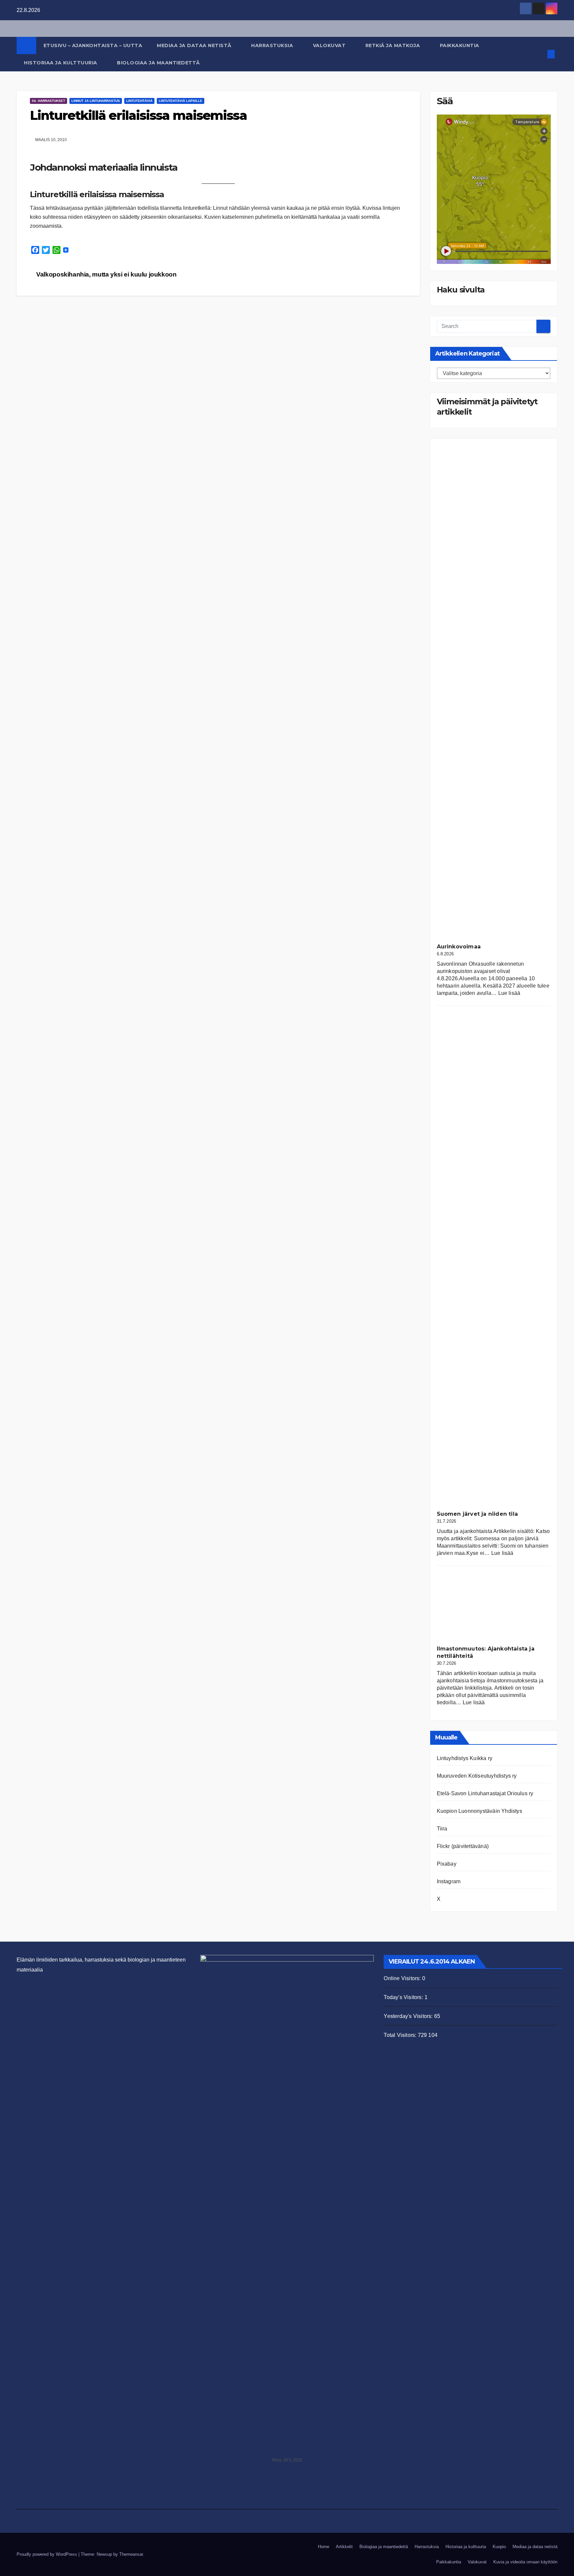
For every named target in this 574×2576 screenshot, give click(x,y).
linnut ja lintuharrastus (96, 101)
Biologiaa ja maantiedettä (159, 63)
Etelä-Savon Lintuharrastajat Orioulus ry (485, 2219)
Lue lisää (509, 993)
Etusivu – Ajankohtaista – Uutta (93, 45)
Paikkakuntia (460, 45)
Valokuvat (330, 45)
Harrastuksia (273, 45)
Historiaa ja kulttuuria (61, 63)
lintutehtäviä (139, 101)
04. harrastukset (48, 101)
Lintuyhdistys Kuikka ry (465, 2183)
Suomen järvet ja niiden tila (478, 1514)
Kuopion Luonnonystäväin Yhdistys (479, 2236)
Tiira (442, 2254)
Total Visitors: (401, 2460)
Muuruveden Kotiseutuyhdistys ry (477, 2201)
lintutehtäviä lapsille (181, 101)
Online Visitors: (403, 2404)
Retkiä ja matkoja (393, 45)
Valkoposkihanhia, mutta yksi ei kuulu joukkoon (106, 274)
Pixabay (447, 2289)
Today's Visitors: (404, 2422)
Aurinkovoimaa (459, 947)
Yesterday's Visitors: (409, 2441)
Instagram (449, 2307)
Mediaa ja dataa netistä (195, 45)
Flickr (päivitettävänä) (463, 2271)
